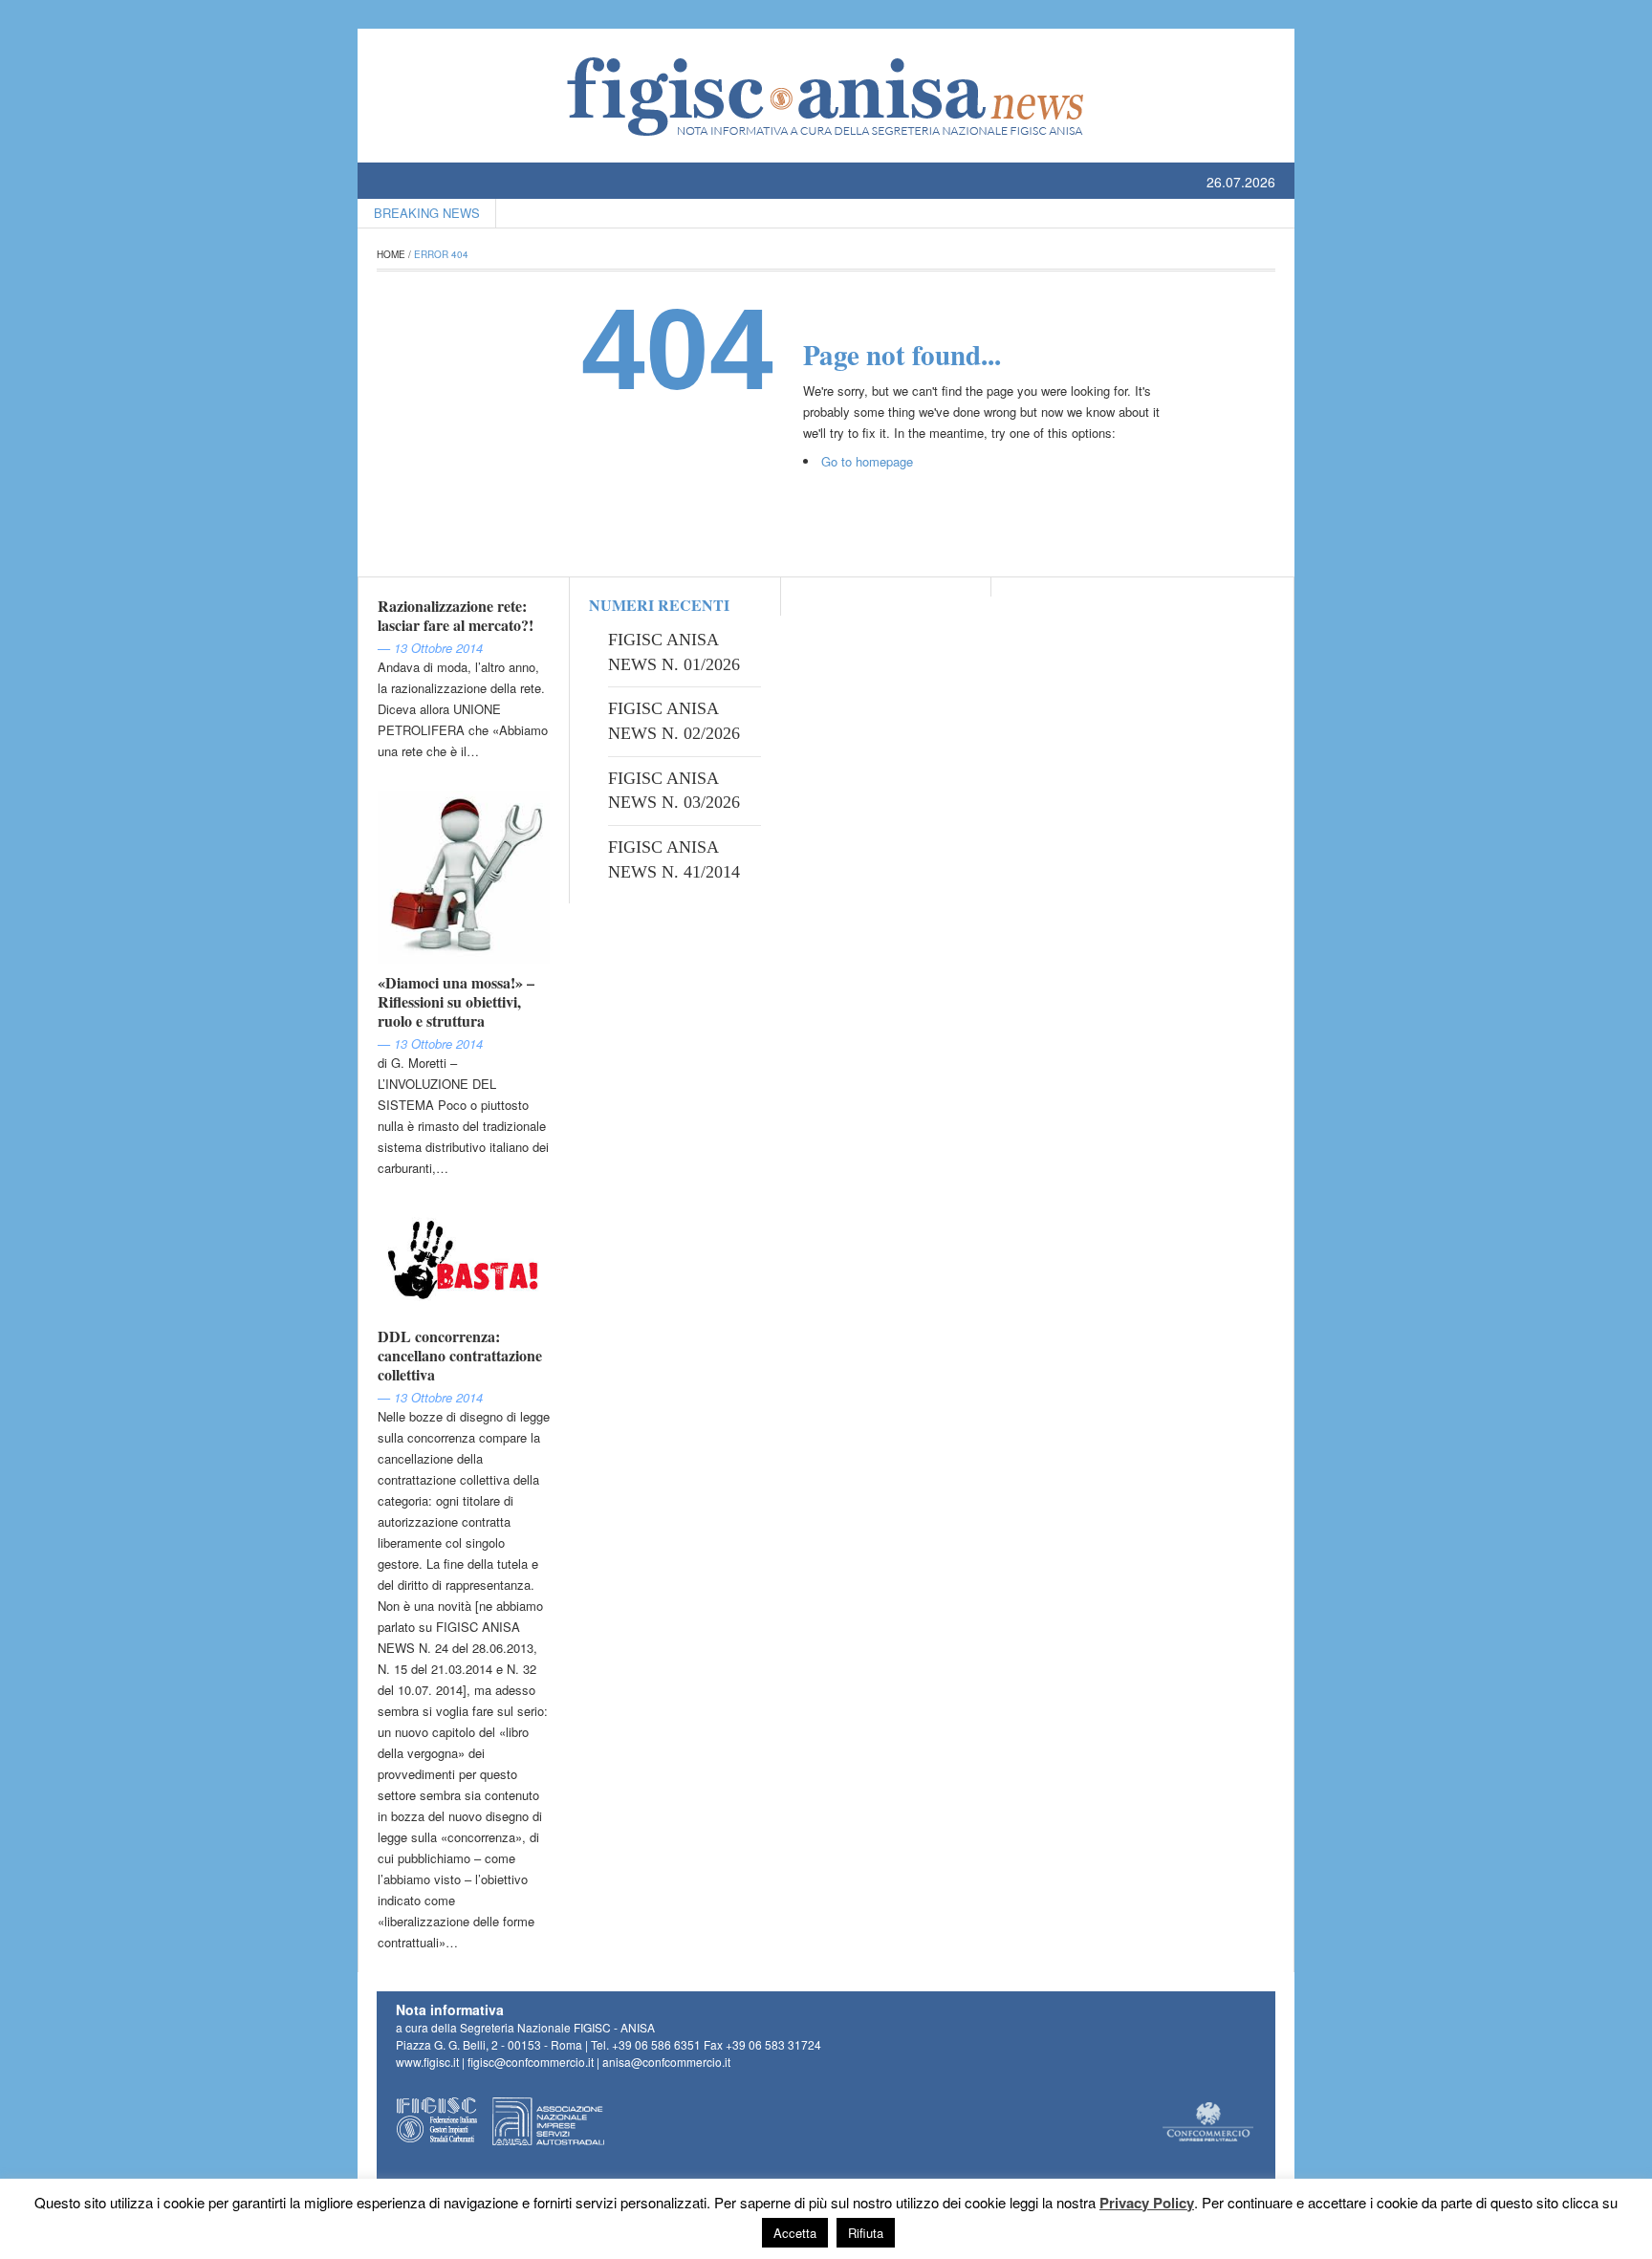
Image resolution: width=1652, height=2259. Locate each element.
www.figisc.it (427, 2062)
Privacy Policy (1147, 2203)
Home (391, 254)
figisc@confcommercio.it (531, 2062)
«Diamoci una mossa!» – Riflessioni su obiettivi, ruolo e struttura (456, 1001)
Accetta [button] (795, 2233)
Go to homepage (867, 461)
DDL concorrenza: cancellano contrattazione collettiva (460, 1355)
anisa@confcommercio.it (666, 2062)
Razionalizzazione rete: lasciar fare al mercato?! (456, 615)
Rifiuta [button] (866, 2233)
